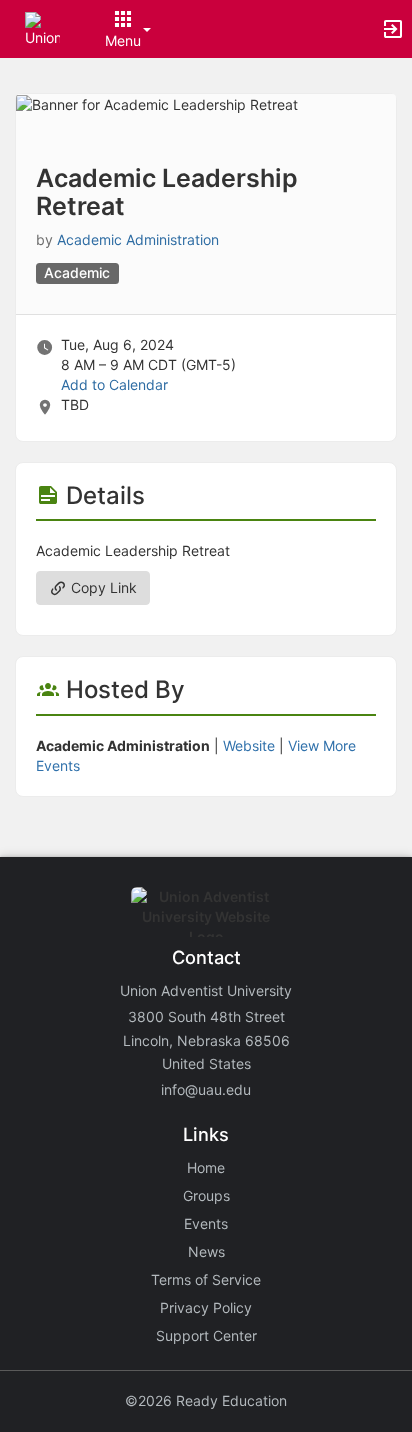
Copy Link (102, 587)
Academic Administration (138, 239)
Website (249, 745)
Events (206, 1223)
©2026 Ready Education (206, 1400)
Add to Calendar (114, 384)
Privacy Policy (206, 1307)
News (206, 1251)
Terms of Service (206, 1279)
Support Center (206, 1335)
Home (206, 1167)
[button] (42, 27)
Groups (206, 1195)
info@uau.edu (206, 1089)
